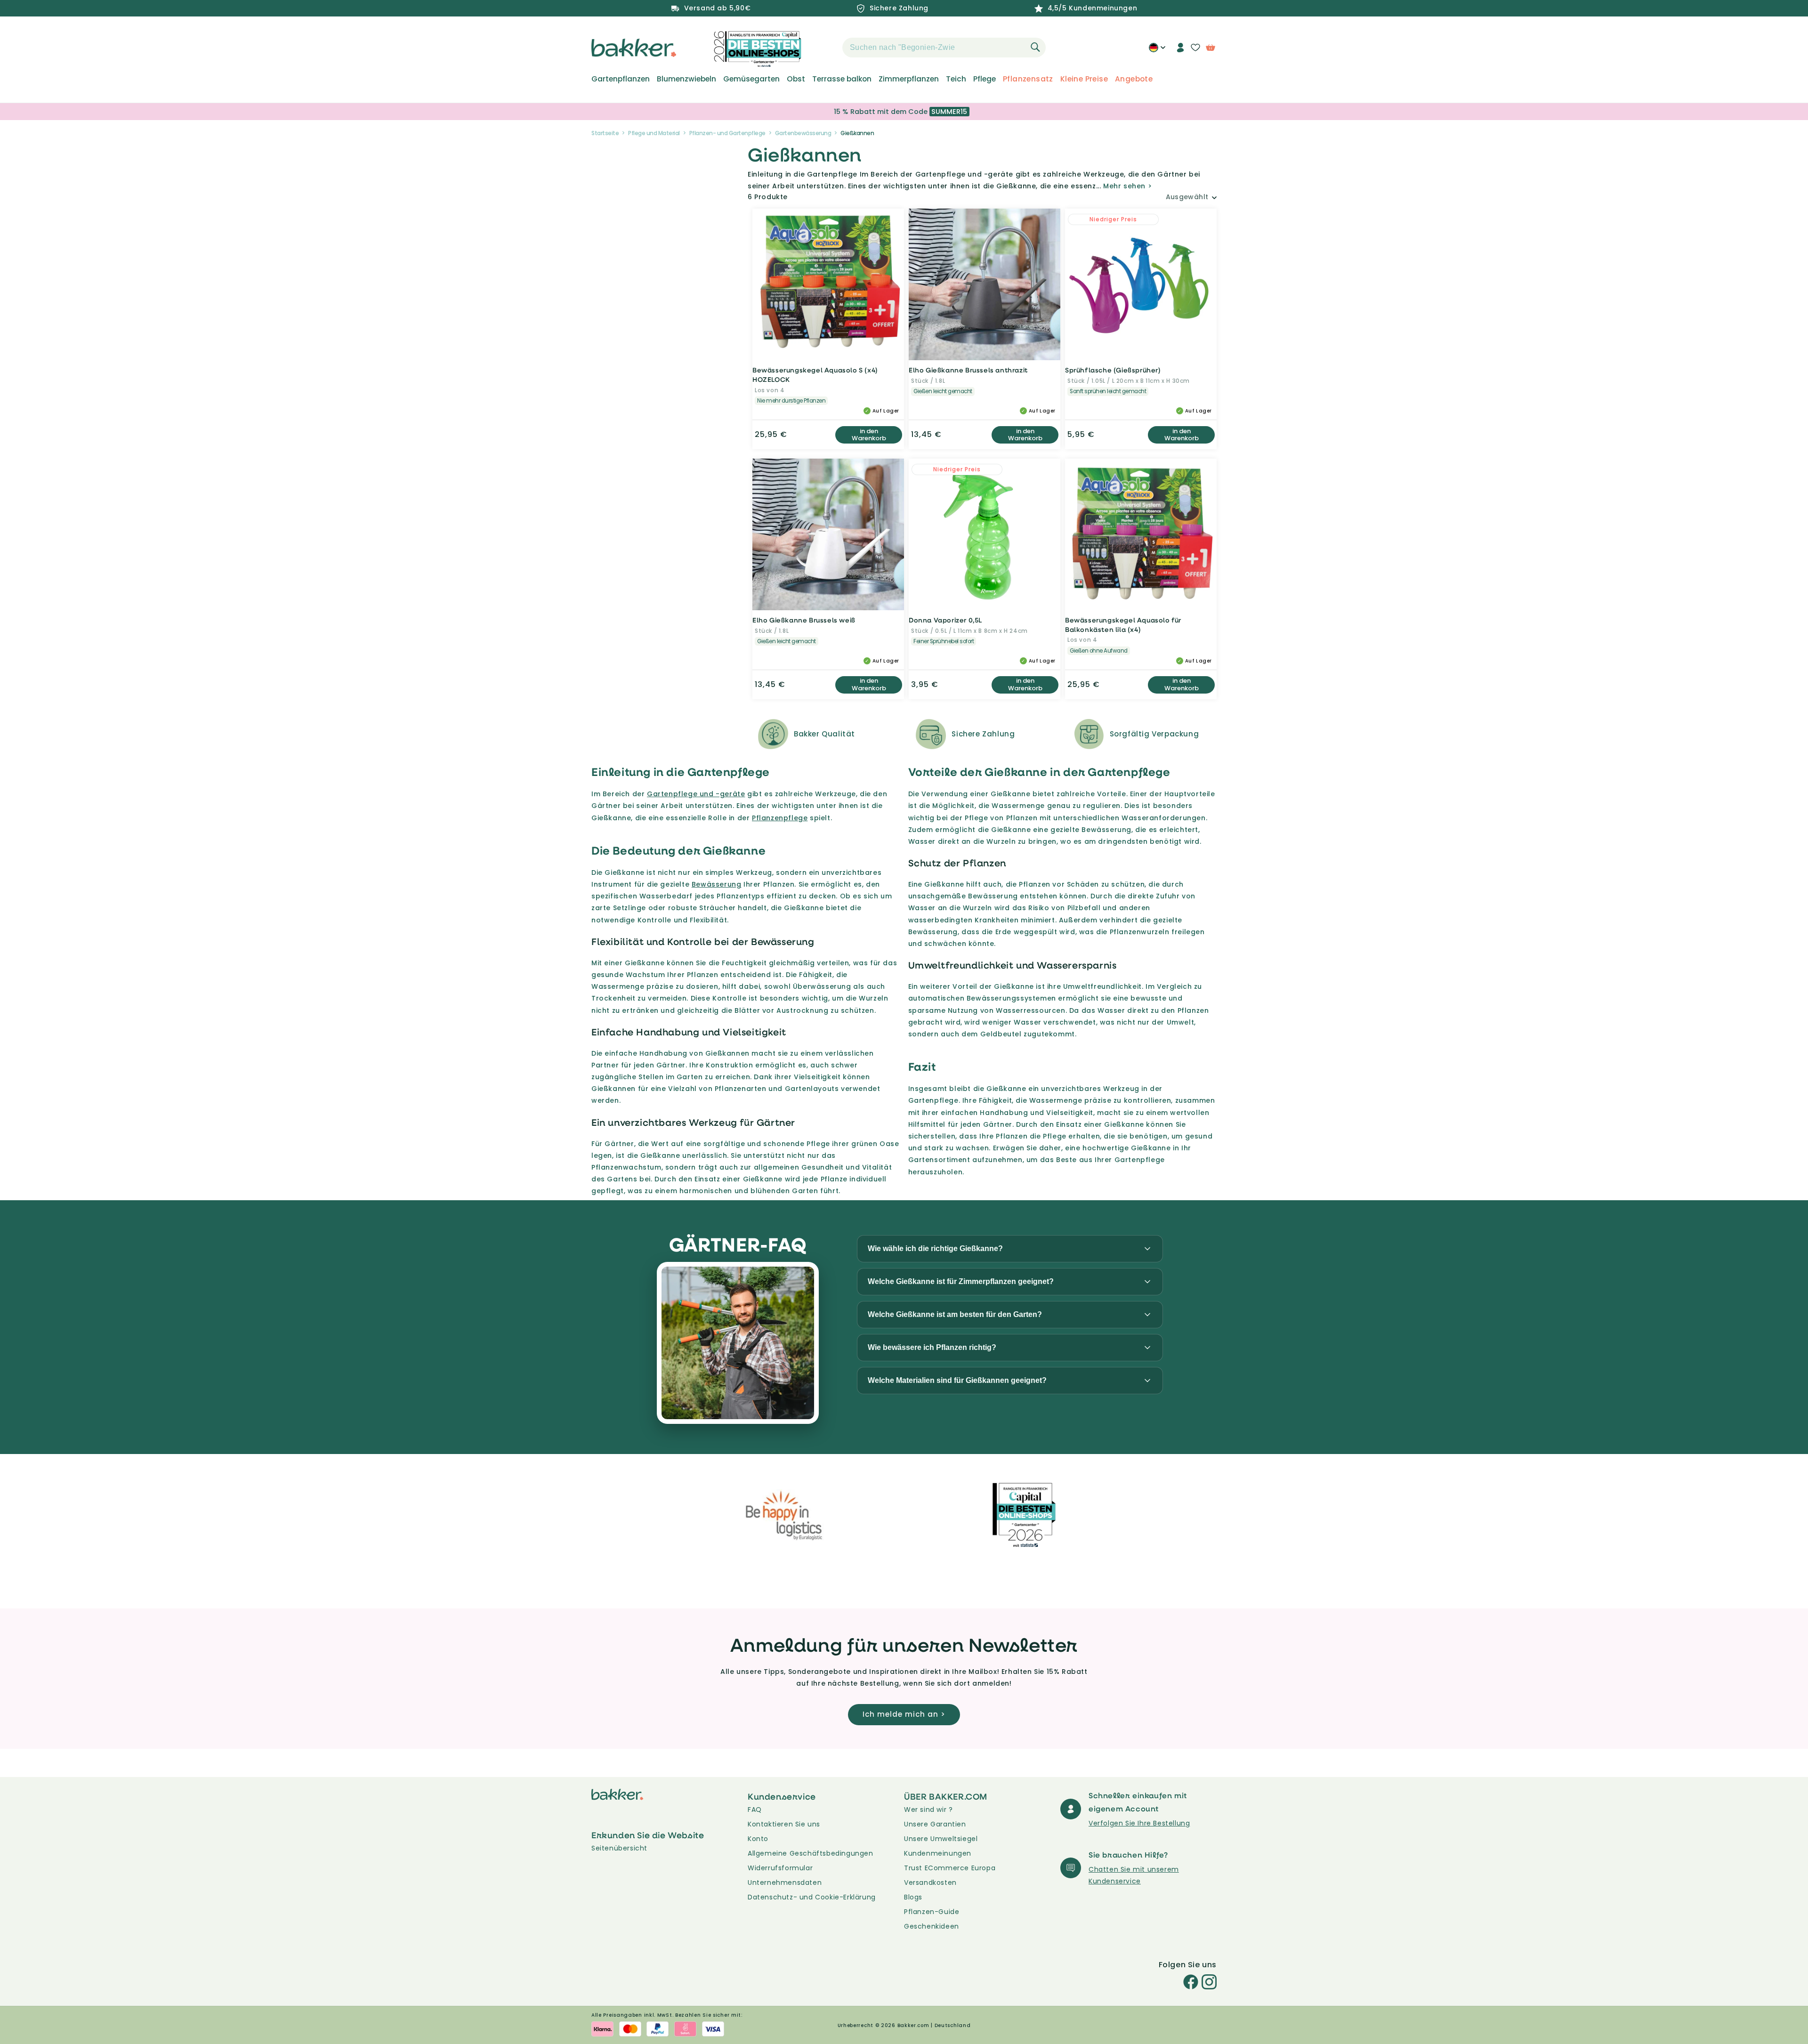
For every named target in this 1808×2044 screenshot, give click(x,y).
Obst (796, 79)
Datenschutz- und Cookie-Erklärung (812, 1897)
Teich (956, 79)
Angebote (1134, 79)
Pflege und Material (654, 133)
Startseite (605, 133)
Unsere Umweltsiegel (941, 1839)
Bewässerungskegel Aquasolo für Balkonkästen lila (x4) (1123, 625)
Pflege (985, 79)
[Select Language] (1157, 51)
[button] (826, 48)
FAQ (755, 1810)
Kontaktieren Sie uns (784, 1824)
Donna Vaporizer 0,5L (945, 620)
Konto (758, 1839)
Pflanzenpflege (780, 818)
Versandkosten (930, 1882)
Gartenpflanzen (621, 79)
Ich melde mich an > (904, 1714)
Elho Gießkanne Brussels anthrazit (968, 370)
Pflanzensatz (1028, 79)
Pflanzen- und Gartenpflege (727, 133)
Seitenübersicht (619, 1848)
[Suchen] (1035, 47)
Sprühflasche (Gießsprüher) (1113, 370)
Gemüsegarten (751, 79)
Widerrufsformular (780, 1868)
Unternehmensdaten (785, 1882)
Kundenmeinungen (938, 1853)
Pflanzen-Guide (932, 1912)
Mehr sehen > (1127, 186)
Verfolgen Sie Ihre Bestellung (1139, 1823)
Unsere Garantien (935, 1824)
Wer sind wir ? (928, 1810)
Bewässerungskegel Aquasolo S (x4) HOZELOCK (815, 375)
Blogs (913, 1897)
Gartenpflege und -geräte (696, 794)
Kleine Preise (1084, 79)
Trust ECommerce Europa (950, 1868)
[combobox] (944, 48)
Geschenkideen (932, 1926)
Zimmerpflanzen (909, 79)
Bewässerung (717, 884)
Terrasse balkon (842, 79)
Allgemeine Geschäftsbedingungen (811, 1853)
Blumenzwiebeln (686, 79)
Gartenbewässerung (803, 133)
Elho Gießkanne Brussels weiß (804, 620)
